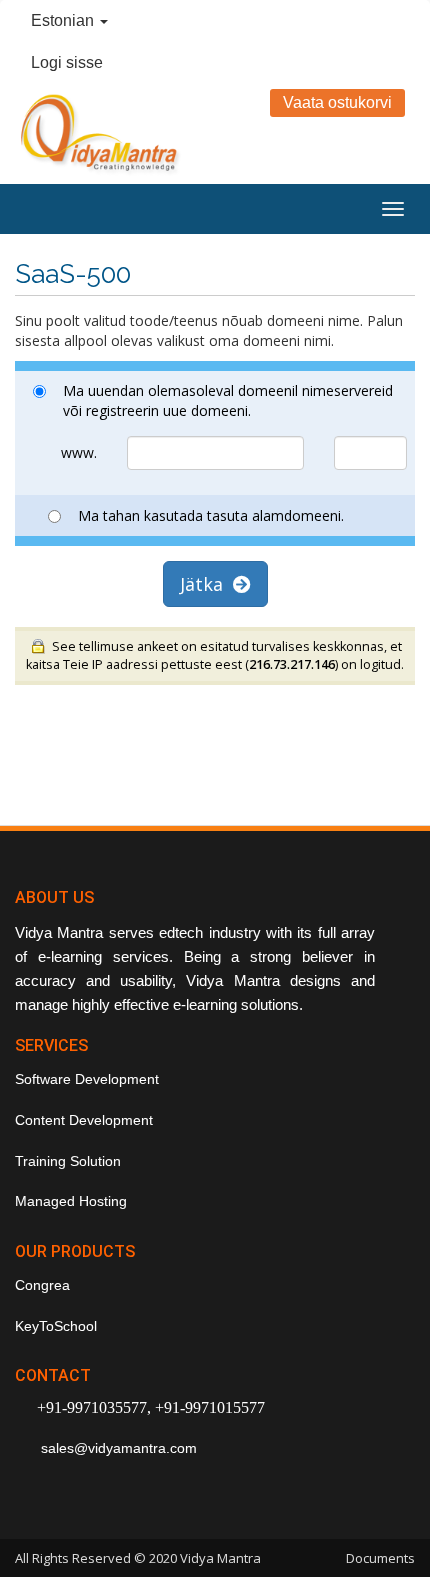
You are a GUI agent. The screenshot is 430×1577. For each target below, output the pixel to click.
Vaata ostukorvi (337, 102)
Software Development (87, 1079)
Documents (380, 1558)
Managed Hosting (71, 1201)
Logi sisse (67, 62)
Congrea (42, 1285)
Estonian (64, 20)
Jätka (206, 584)
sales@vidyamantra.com (117, 1448)
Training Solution (68, 1161)
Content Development (84, 1120)
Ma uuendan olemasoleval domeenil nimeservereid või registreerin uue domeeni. (228, 400)
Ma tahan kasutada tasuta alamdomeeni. (211, 515)
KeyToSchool (56, 1326)
